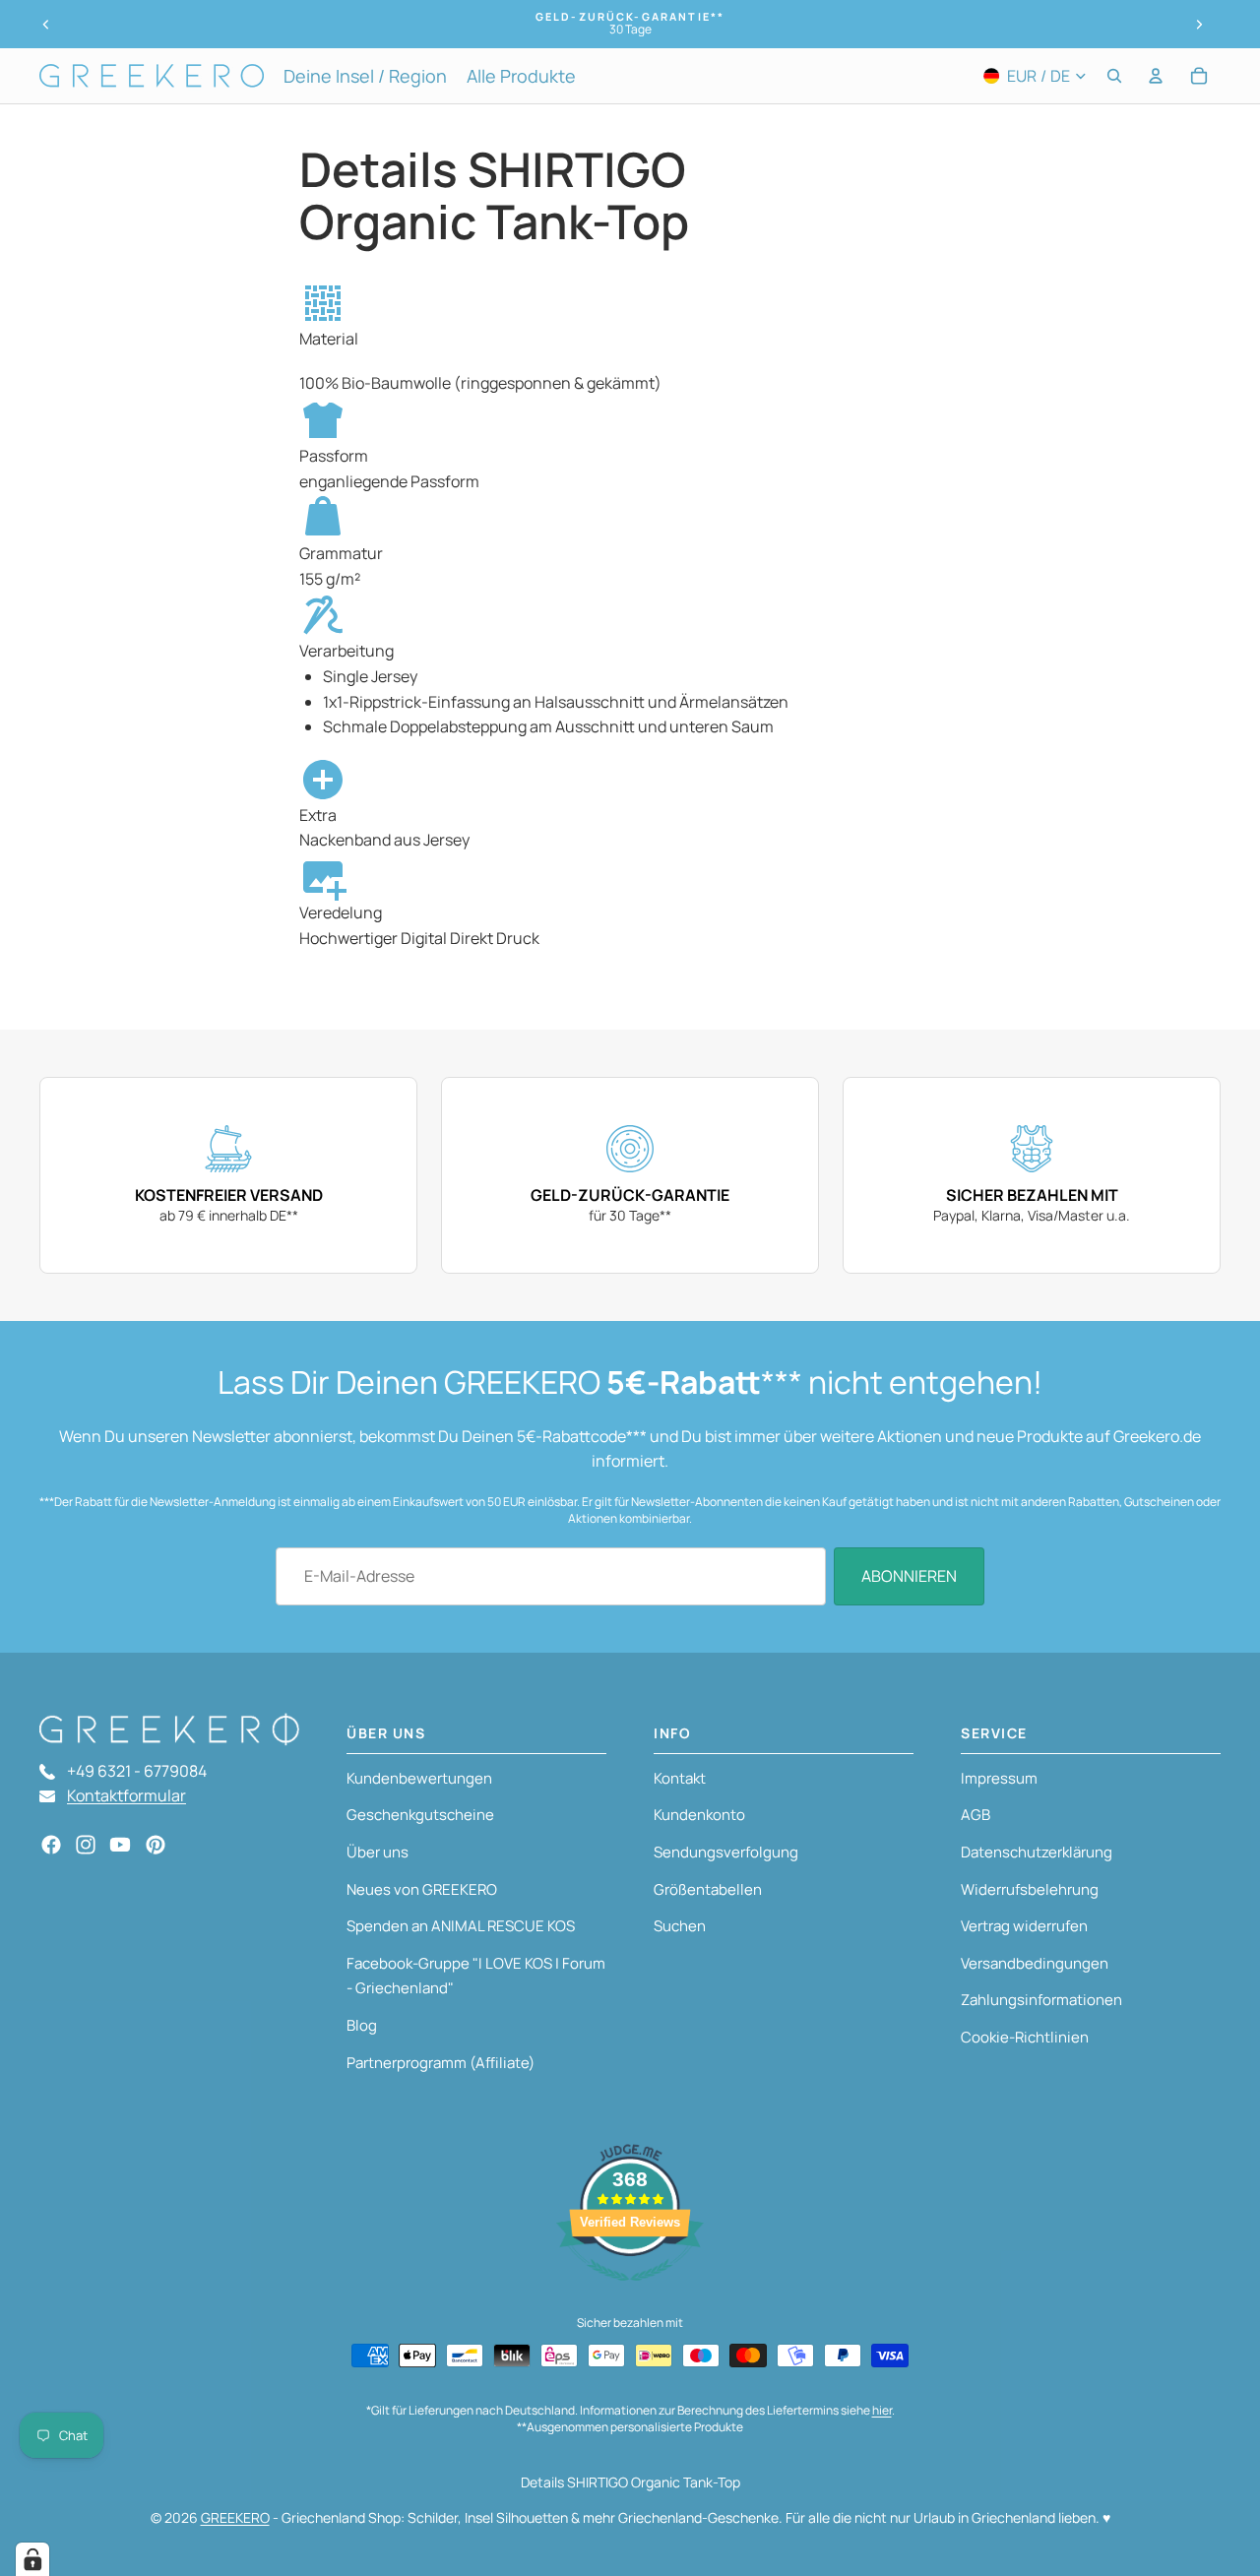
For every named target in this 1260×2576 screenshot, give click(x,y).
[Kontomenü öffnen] (1156, 76)
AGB (976, 1815)
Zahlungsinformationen (1041, 2000)
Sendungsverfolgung (726, 1852)
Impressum (999, 1778)
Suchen (680, 1926)
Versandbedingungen (1035, 1963)
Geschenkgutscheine (420, 1815)
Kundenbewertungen (419, 1778)
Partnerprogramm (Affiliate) (441, 2063)
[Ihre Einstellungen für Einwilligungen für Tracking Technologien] (32, 2559)
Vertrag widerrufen (1024, 1926)
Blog (362, 2025)
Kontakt (680, 1778)
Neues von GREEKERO (422, 1889)
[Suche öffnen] (1114, 76)
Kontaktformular (126, 1795)
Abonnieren (909, 1576)
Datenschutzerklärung (1037, 1852)
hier (882, 2410)
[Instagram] (86, 1845)
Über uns (378, 1852)
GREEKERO (235, 2517)
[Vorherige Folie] (46, 25)
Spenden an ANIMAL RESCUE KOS (461, 1926)
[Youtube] (120, 1845)
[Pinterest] (156, 1845)
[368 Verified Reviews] (630, 2291)
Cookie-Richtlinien (1025, 2037)
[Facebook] (51, 1845)
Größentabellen (708, 1889)
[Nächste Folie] (1199, 25)
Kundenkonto (699, 1815)
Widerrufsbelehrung (1030, 1889)
